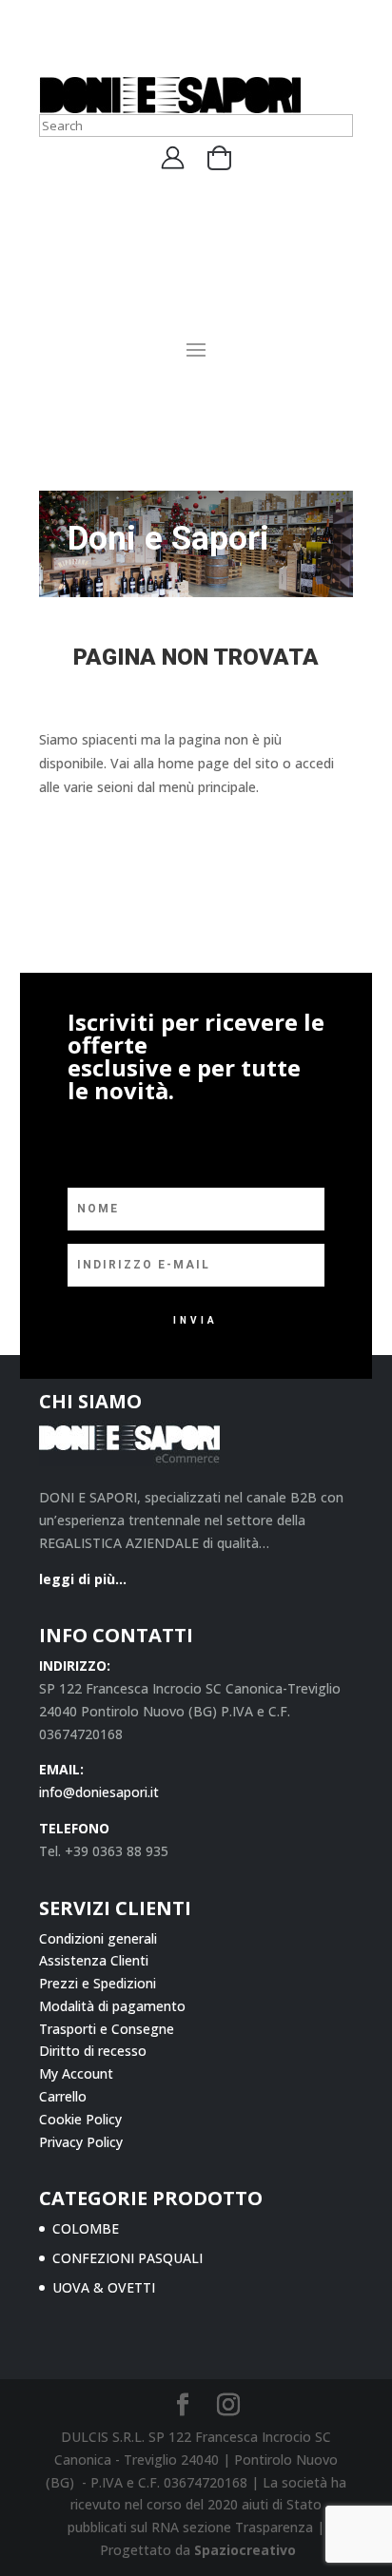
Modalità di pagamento (112, 2006)
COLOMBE (86, 2228)
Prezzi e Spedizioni (98, 1983)
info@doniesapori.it (99, 1792)
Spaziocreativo (245, 2550)
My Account (76, 2073)
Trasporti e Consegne (107, 2029)
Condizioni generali (98, 1938)
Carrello (63, 2096)
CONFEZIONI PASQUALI (127, 2258)
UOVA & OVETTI (104, 2287)
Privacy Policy (81, 2142)
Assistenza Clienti (94, 1960)
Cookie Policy (80, 2119)
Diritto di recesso (93, 2051)
